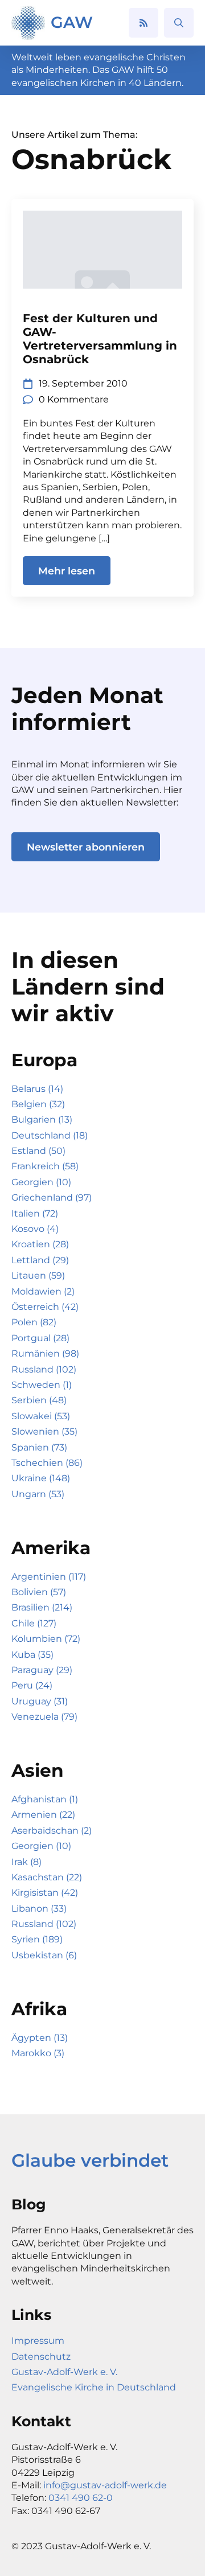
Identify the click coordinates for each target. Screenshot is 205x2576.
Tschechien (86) (47, 1463)
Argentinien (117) (49, 1577)
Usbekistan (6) (44, 1955)
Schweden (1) (42, 1385)
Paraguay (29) (42, 1670)
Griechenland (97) (52, 1197)
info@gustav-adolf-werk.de (105, 2485)
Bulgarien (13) (42, 1119)
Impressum (38, 2341)
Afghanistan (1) (45, 1799)
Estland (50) (38, 1151)
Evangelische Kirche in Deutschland (94, 2387)
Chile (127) (34, 1623)
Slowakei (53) (41, 1416)
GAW (72, 22)
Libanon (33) (39, 1909)
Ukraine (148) (41, 1478)
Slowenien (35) (44, 1431)
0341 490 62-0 (81, 2498)
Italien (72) (35, 1213)
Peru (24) (32, 1685)
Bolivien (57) (39, 1592)
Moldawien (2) (43, 1291)
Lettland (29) (40, 1260)
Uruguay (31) (40, 1701)
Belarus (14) (37, 1089)
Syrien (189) (37, 1939)
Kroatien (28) (40, 1244)
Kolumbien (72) (46, 1639)
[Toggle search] (179, 23)
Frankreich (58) (45, 1166)
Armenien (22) (43, 1815)
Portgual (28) (40, 1338)
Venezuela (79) (44, 1717)
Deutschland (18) (50, 1135)
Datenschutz (41, 2357)
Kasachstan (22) (47, 1877)
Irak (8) (26, 1862)
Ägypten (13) (40, 2038)
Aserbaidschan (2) (52, 1831)
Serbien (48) (39, 1400)
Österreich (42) (45, 1307)
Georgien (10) (41, 1182)
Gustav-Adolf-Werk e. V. (64, 2372)
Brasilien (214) (42, 1607)
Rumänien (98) (45, 1353)
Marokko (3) (38, 2053)
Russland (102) (44, 1369)
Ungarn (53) (38, 1494)
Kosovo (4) (35, 1229)
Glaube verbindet (90, 2160)
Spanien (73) (39, 1447)
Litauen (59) (38, 1275)
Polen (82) (34, 1322)
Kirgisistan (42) (45, 1893)
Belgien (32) (38, 1104)
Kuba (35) (32, 1655)
